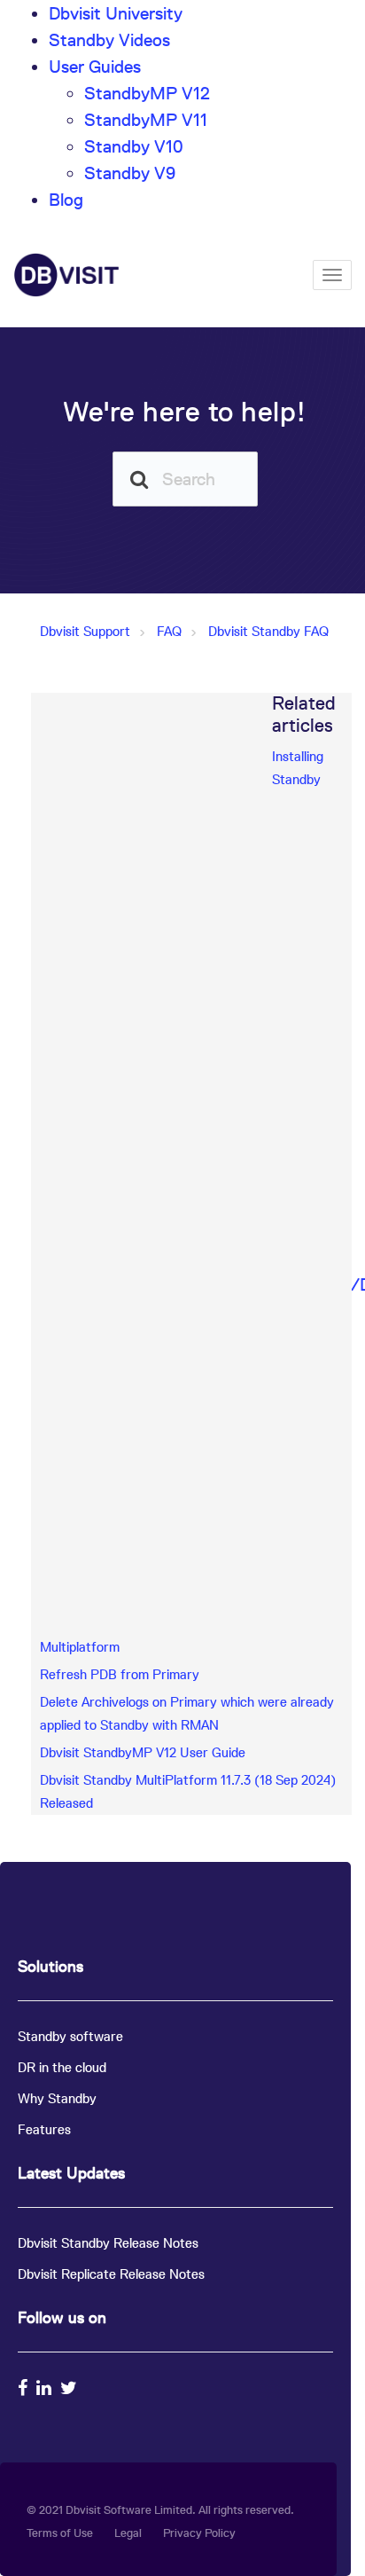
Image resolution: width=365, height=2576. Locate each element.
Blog (66, 200)
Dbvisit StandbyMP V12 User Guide (143, 1752)
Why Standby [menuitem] (57, 2098)
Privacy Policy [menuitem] (199, 2533)
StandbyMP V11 (146, 120)
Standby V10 (134, 146)
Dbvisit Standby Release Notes (108, 2243)
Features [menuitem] (44, 2129)
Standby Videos (109, 40)
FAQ (169, 631)
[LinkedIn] (46, 2388)
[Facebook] (25, 2388)
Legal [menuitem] (128, 2533)
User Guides (95, 67)
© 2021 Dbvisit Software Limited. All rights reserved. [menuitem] (160, 2510)
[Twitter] (71, 2388)
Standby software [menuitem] (70, 2036)
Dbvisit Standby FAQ (268, 631)
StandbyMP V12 (147, 93)
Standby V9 (130, 173)
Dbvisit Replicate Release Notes (111, 2274)
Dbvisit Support (85, 631)
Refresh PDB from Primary (120, 1674)
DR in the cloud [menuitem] (62, 2067)
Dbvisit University (116, 13)
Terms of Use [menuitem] (60, 2533)
